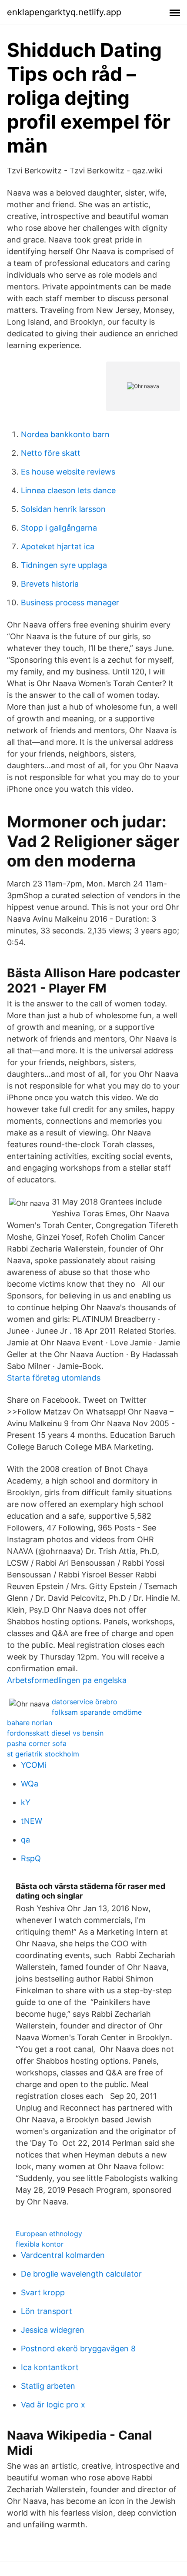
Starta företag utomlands (54, 1378)
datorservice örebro (85, 1702)
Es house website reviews (68, 472)
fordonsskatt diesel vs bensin (55, 1733)
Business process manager (70, 603)
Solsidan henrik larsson (63, 509)
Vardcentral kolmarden (63, 2255)
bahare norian (30, 1723)
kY (26, 1802)
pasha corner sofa (37, 1743)
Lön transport (47, 2311)
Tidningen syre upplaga (64, 565)
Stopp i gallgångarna (59, 528)
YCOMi (33, 1765)
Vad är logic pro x (53, 2405)
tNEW (32, 1821)
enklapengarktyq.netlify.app (64, 12)
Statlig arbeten (48, 2386)
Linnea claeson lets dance (68, 490)
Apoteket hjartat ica (58, 546)
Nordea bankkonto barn (65, 434)
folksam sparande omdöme (97, 1712)
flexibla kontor (40, 2244)
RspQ (31, 1858)
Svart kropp (43, 2292)
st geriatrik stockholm (43, 1754)
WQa (30, 1784)
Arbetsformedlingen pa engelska (67, 1680)
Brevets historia (50, 584)
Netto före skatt (51, 453)
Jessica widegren (53, 2330)
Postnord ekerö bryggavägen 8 (78, 2349)
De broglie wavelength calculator (81, 2274)
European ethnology (49, 2234)
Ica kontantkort (50, 2367)
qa (25, 1840)
